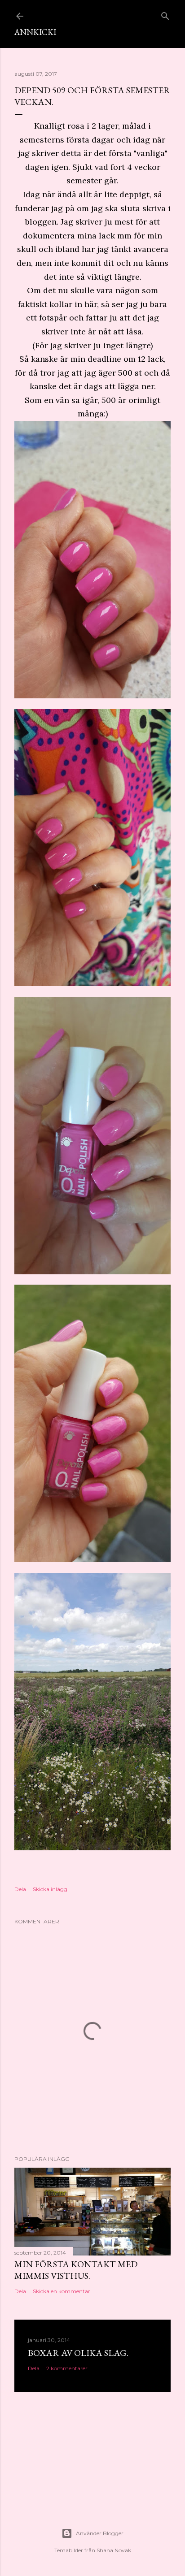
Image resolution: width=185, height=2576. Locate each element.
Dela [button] (20, 1889)
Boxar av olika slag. (78, 2353)
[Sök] (165, 14)
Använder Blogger (100, 2533)
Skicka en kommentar (62, 2291)
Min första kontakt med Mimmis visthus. (76, 2270)
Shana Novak (114, 2550)
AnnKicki (35, 32)
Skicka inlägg (50, 1889)
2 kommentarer (67, 2368)
